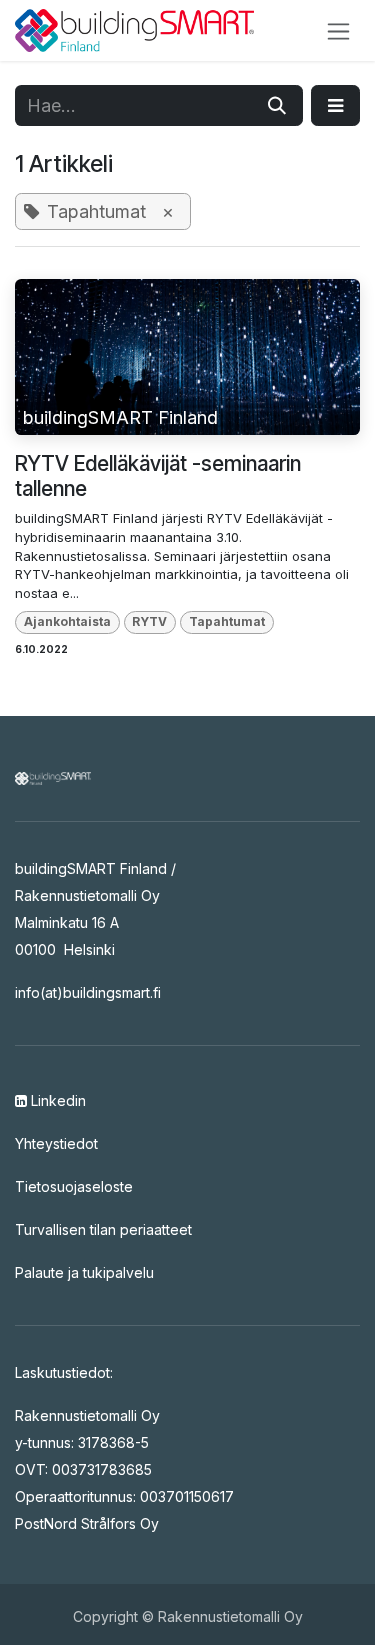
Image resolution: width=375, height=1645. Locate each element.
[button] (335, 105)
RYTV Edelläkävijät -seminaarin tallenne (158, 476)
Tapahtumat (227, 621)
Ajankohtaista (67, 621)
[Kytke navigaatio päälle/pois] (338, 30)
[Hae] (277, 105)
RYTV (149, 621)
